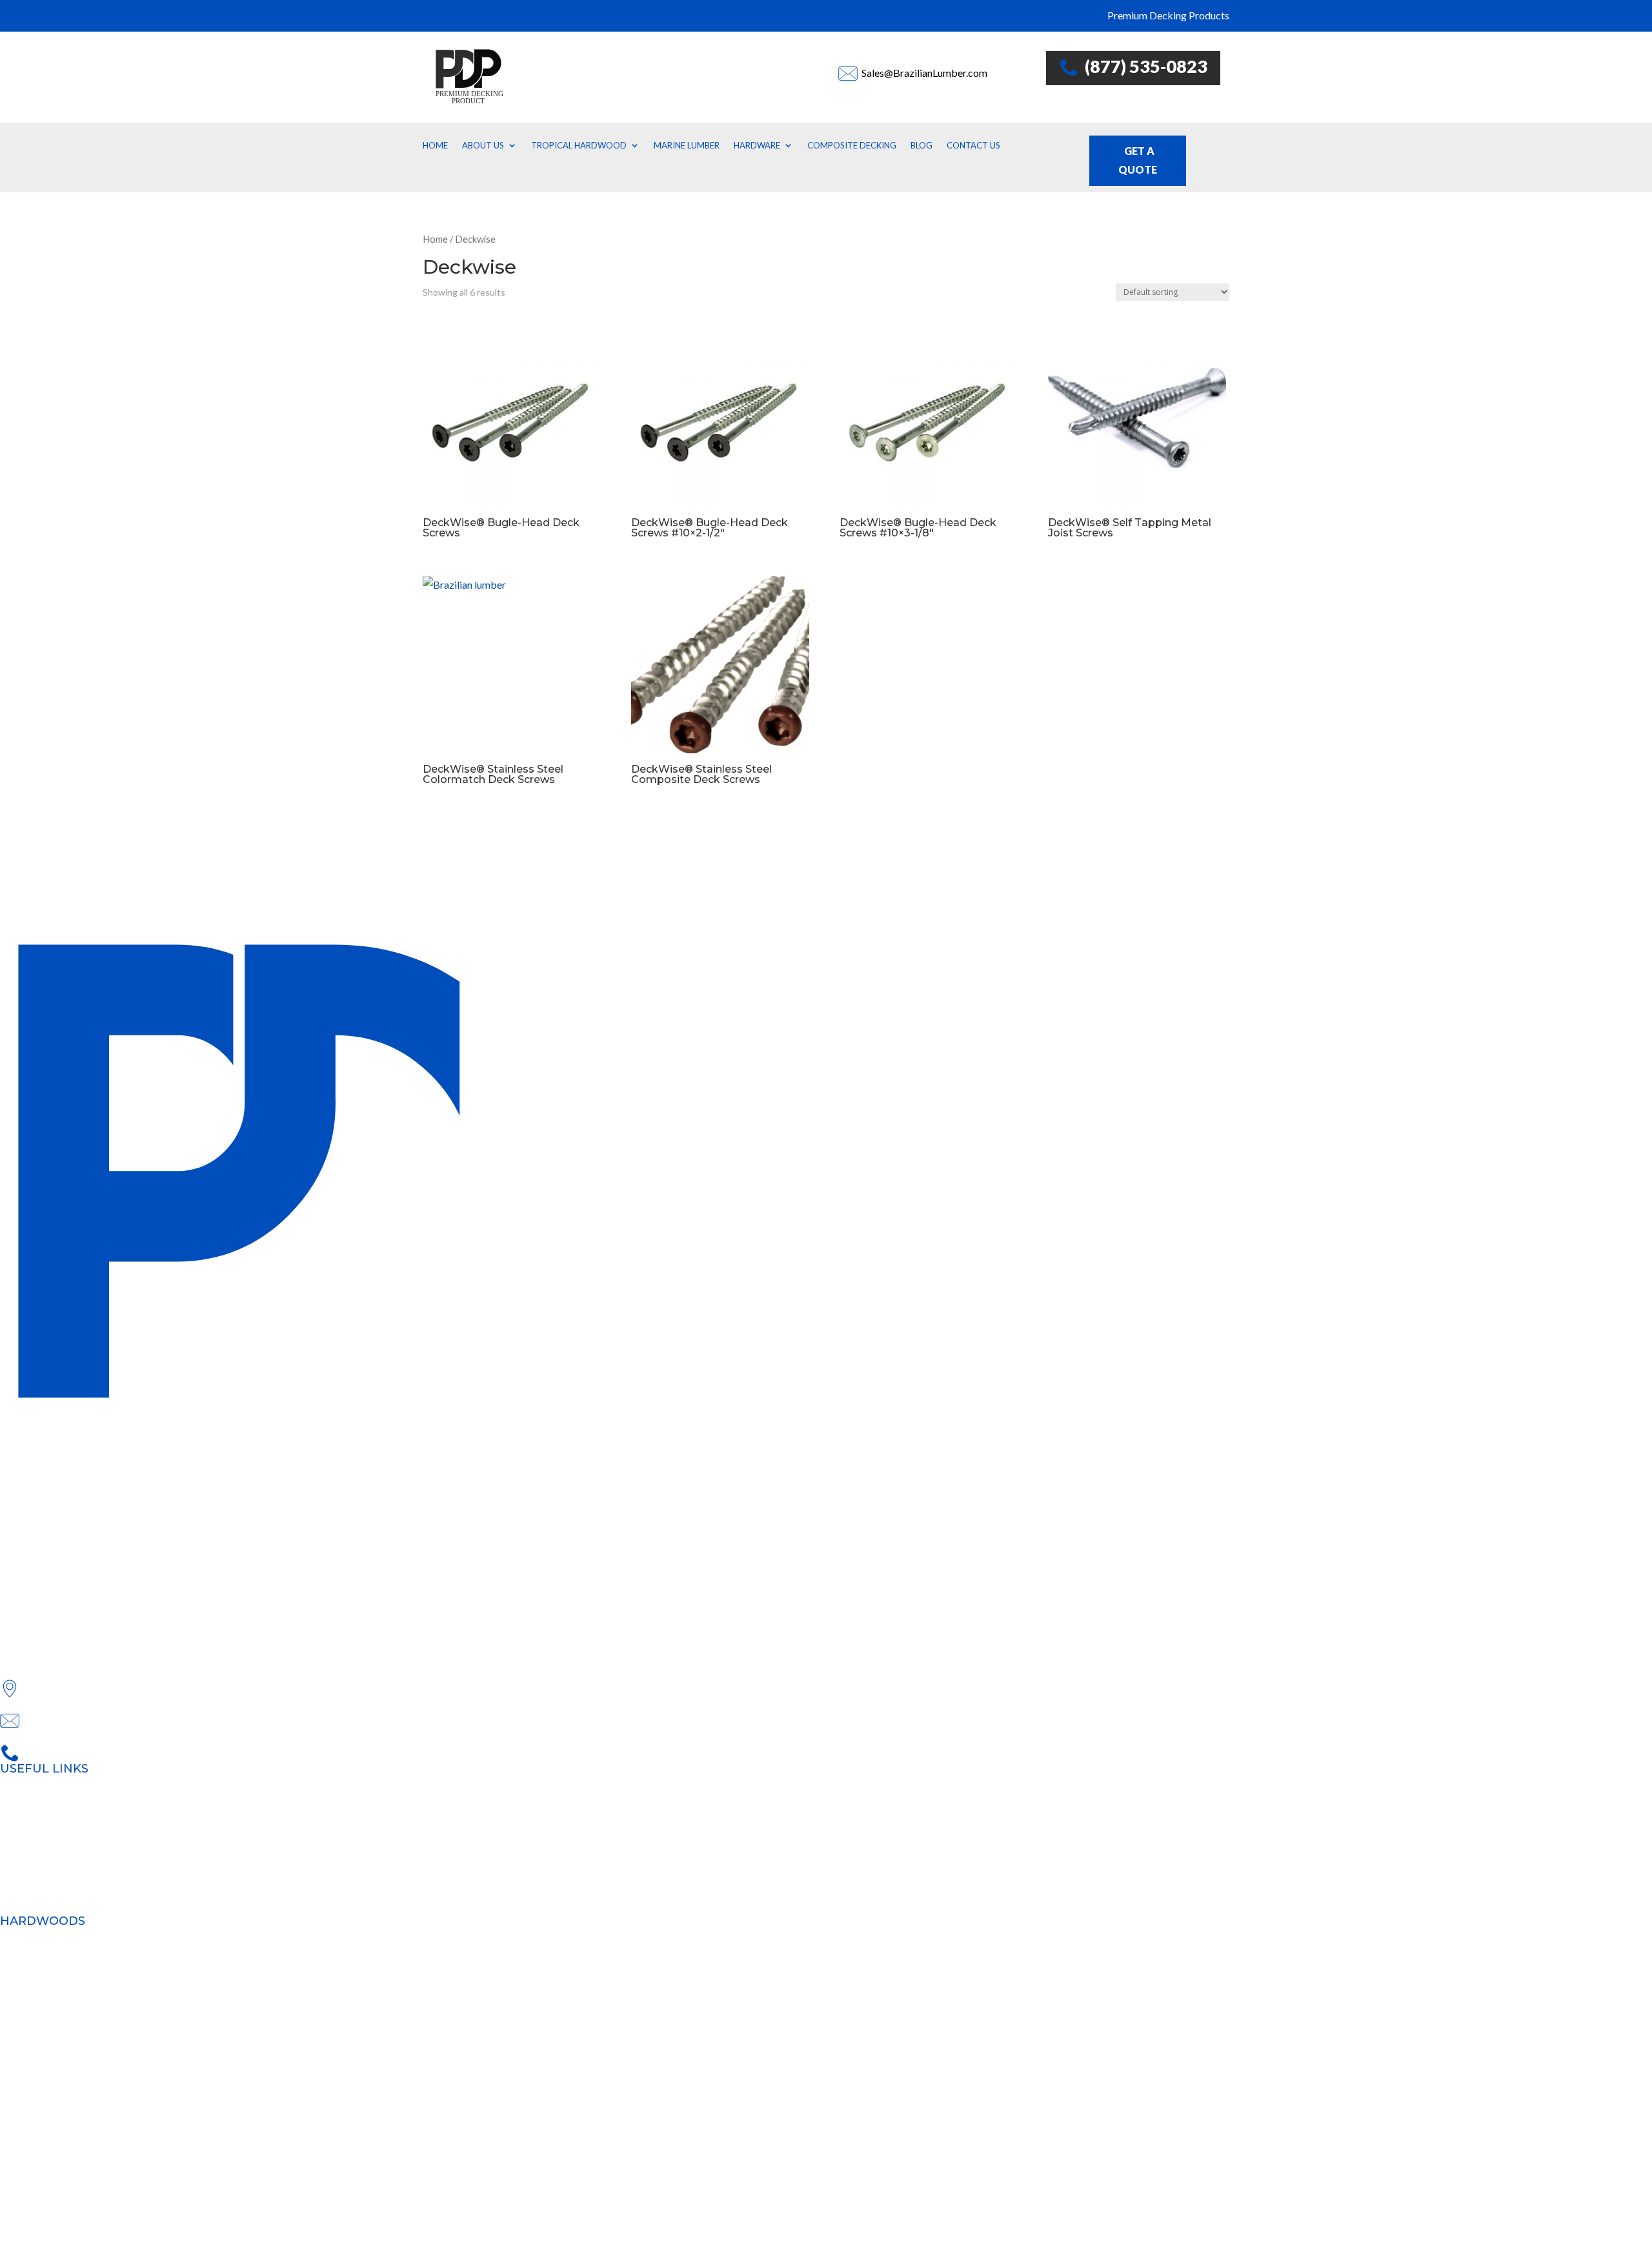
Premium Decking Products (61, 1790)
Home (435, 146)
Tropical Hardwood (579, 146)
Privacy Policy (65, 2186)
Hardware (757, 146)
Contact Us (973, 146)
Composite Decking (852, 146)
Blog (922, 146)
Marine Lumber (687, 146)
